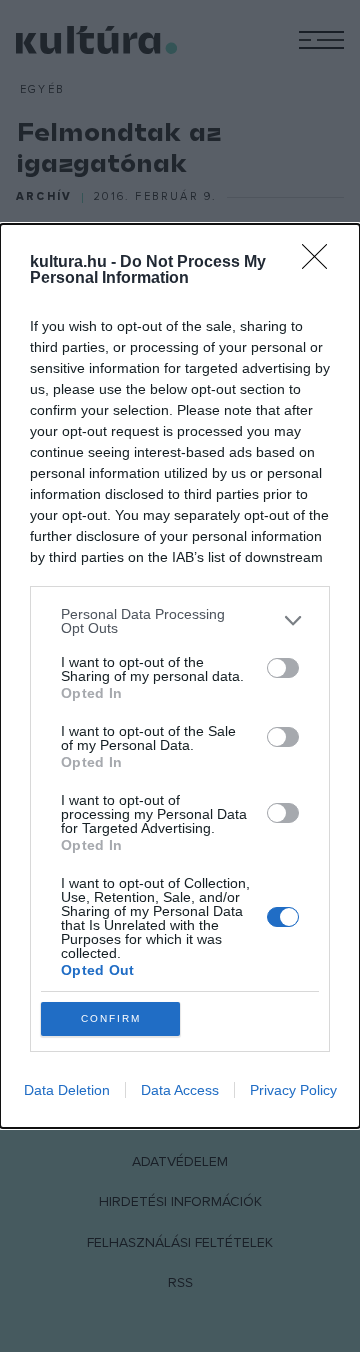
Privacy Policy (293, 1090)
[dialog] (180, 676)
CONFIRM (111, 1018)
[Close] (321, 263)
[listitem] (180, 621)
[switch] (283, 668)
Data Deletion (67, 1090)
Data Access (180, 1090)
